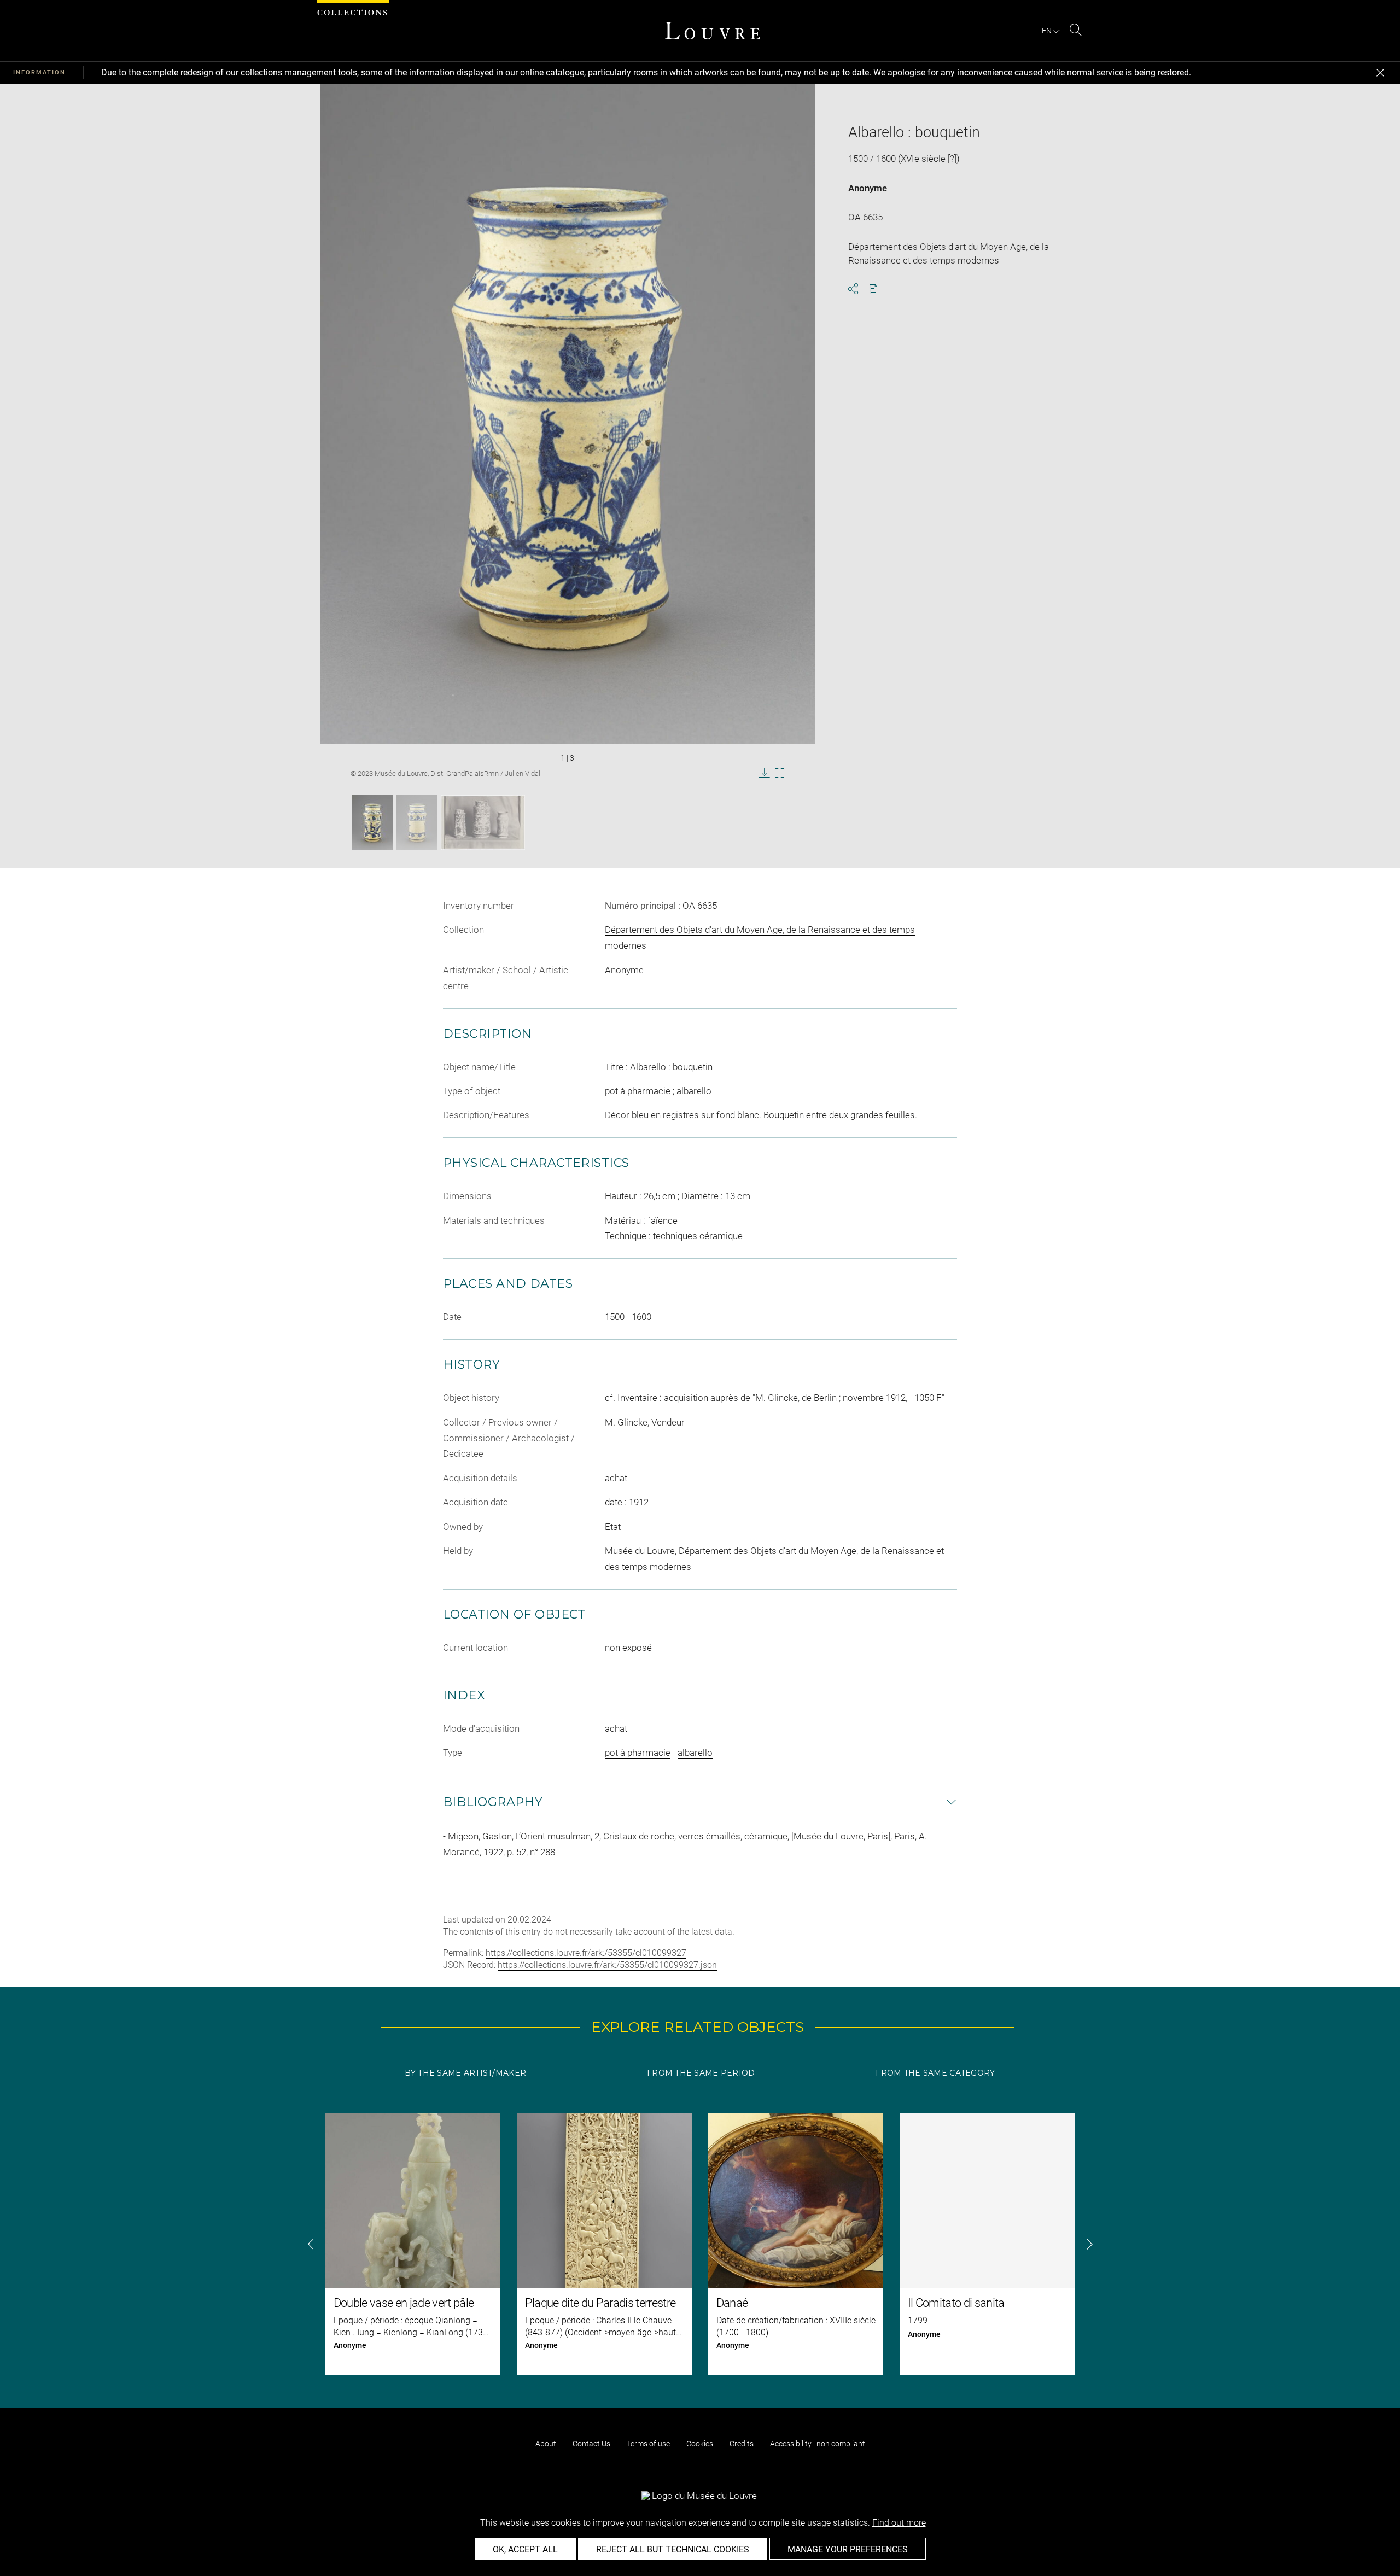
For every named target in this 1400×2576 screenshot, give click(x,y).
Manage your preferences (848, 2549)
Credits (742, 2444)
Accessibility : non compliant (818, 2444)
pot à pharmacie (638, 1753)
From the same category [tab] (935, 2073)
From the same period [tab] (701, 2073)
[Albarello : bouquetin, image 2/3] (417, 822)
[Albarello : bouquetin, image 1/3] (373, 822)
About (546, 2444)
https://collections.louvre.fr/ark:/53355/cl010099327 (586, 1953)
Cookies (700, 2444)
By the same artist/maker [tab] (465, 2073)
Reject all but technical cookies (673, 2549)
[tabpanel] (700, 2244)
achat (616, 1728)
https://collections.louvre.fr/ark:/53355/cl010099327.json (607, 1965)
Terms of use (648, 2444)
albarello (695, 1753)
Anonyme (868, 188)
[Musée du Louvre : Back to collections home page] (713, 31)
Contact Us (591, 2444)
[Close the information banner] (1380, 73)
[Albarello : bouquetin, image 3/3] (483, 822)
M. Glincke (626, 1422)
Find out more (899, 2523)
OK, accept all (525, 2549)
